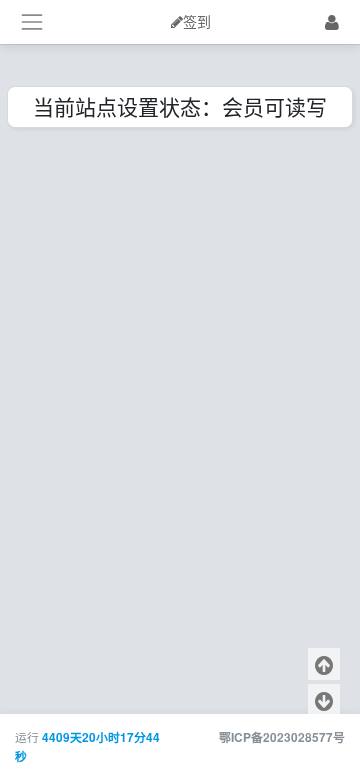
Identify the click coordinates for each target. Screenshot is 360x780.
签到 (197, 22)
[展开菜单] (31, 21)
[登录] (332, 21)
